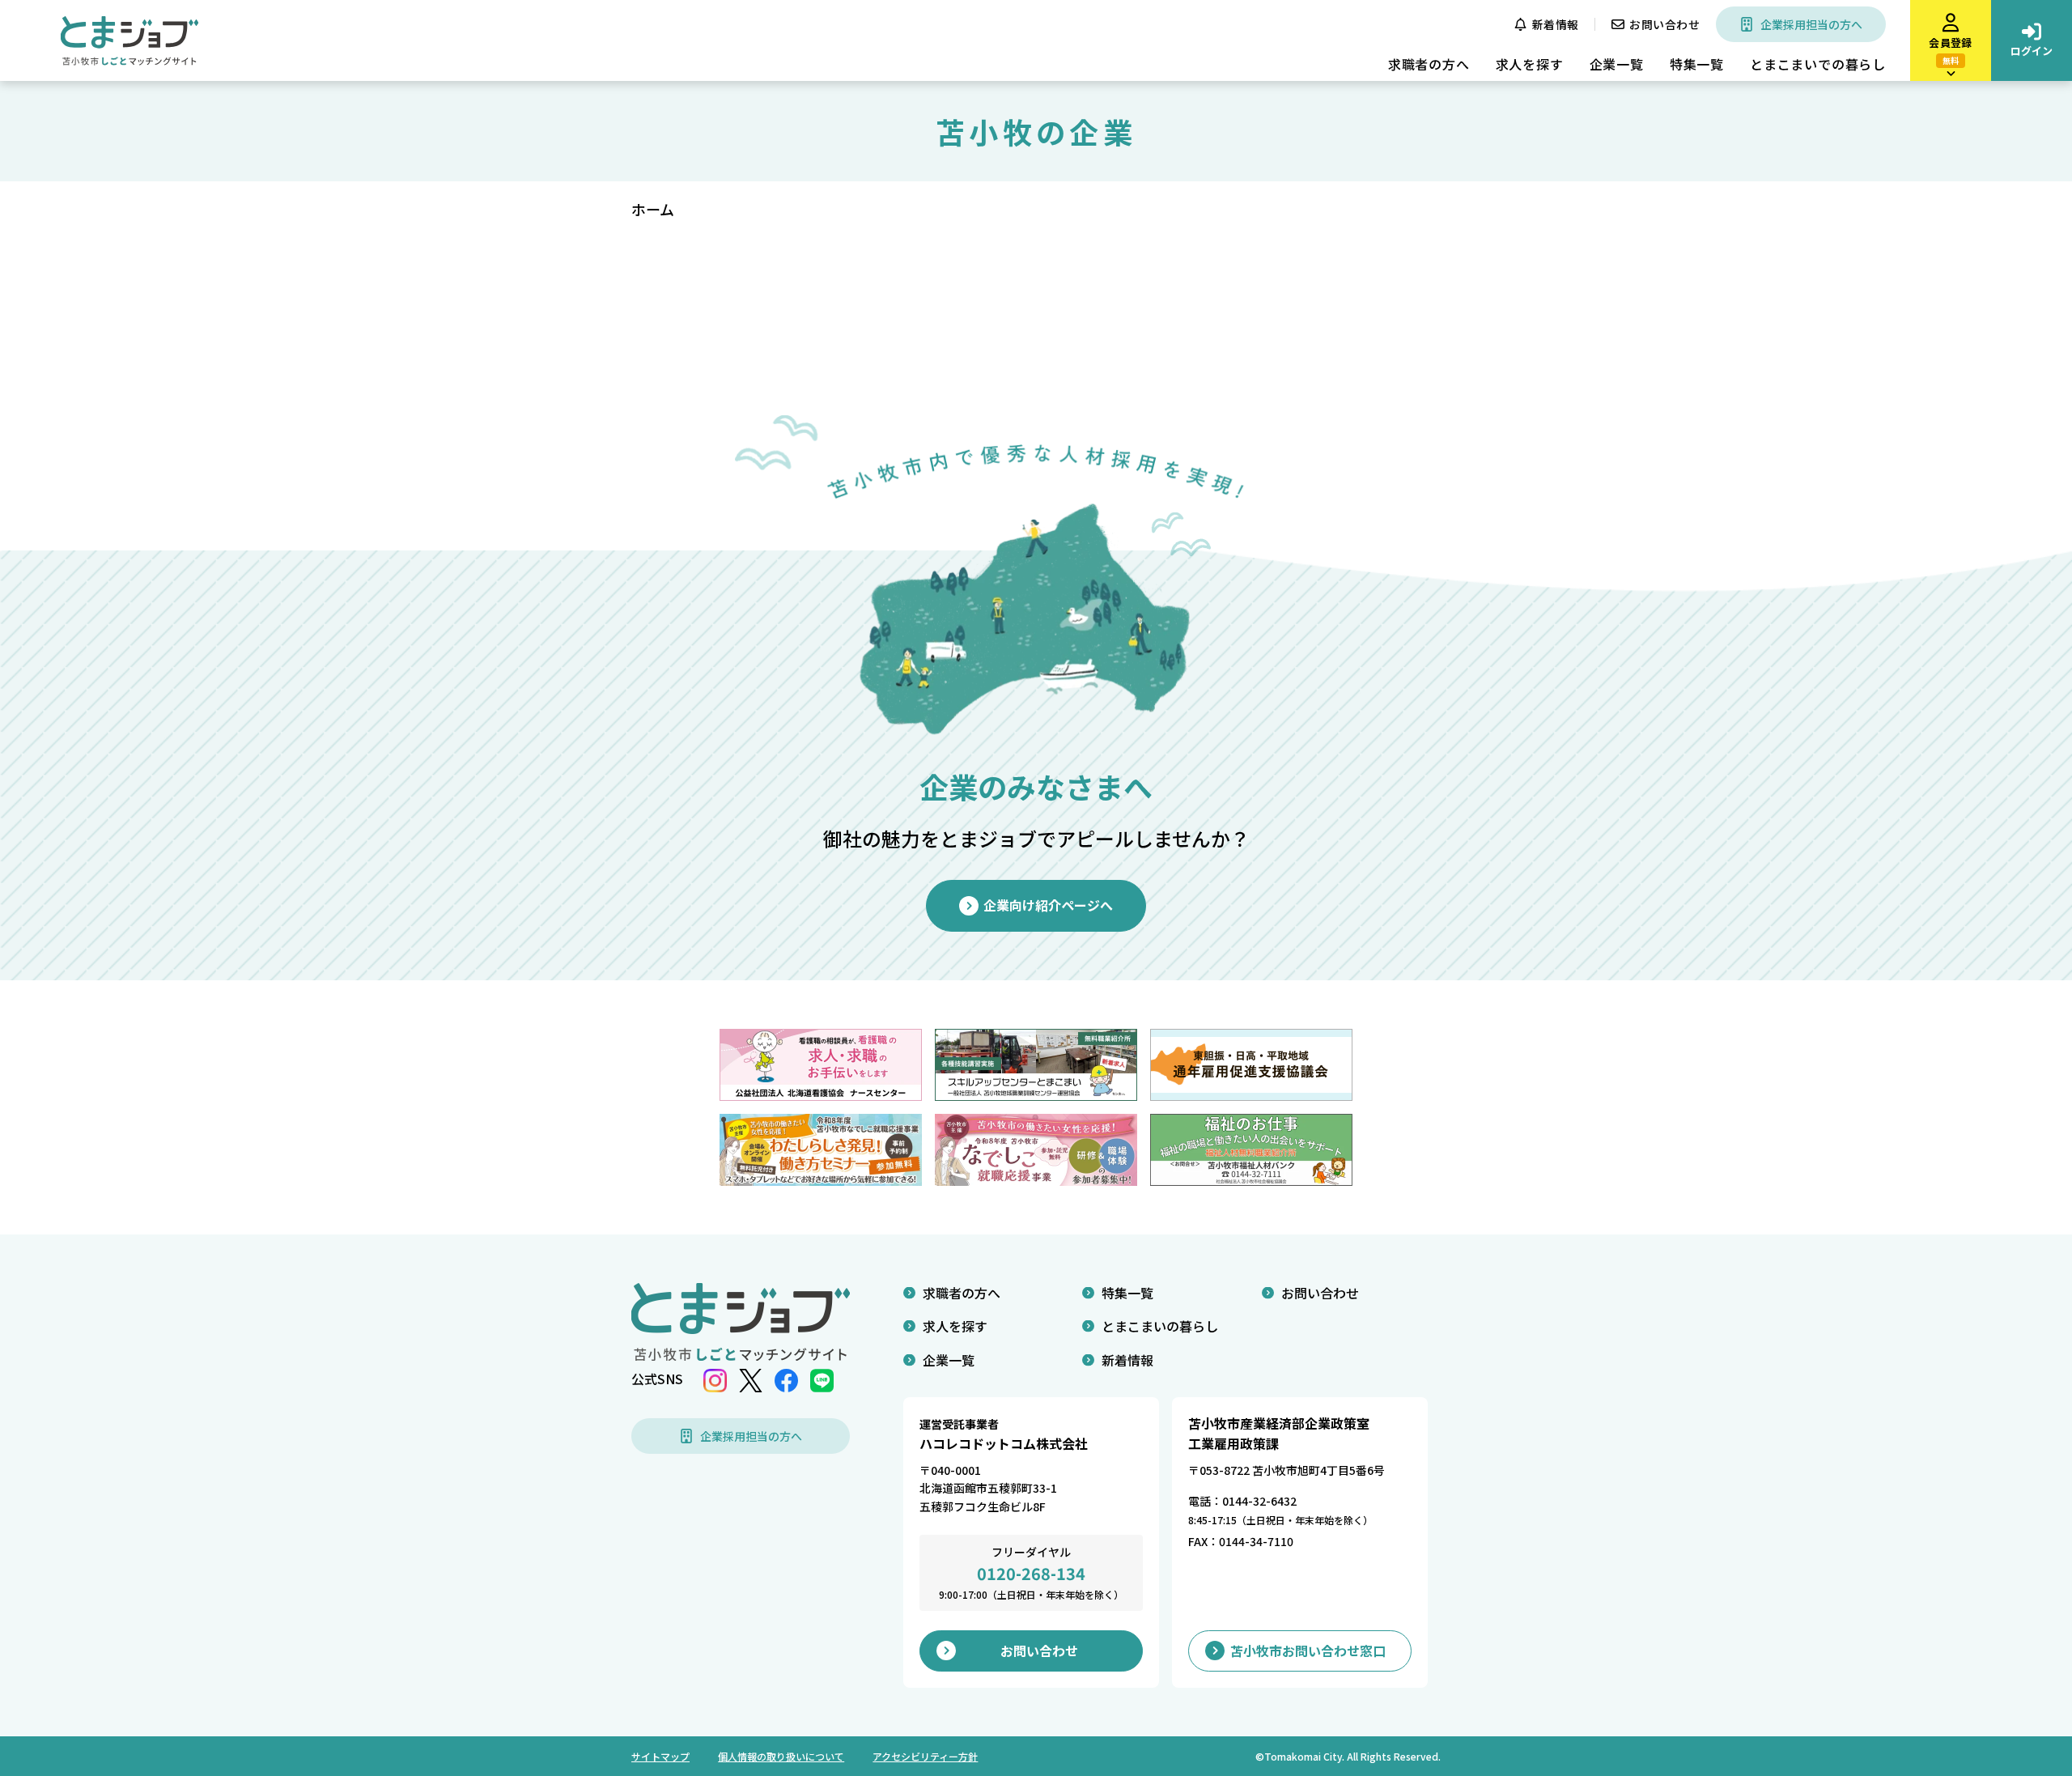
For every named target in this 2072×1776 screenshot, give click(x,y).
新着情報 (1556, 24)
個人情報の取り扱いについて (781, 1756)
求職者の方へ (1429, 64)
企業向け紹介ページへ (1048, 905)
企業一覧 (1617, 64)
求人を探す (1530, 64)
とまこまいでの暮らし (1818, 64)
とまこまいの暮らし (1160, 1326)
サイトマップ (660, 1756)
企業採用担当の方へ (1811, 24)
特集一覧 (1697, 64)
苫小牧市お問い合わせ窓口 (1308, 1651)
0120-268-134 (1031, 1573)
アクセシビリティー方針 (925, 1756)
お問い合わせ (1664, 24)
